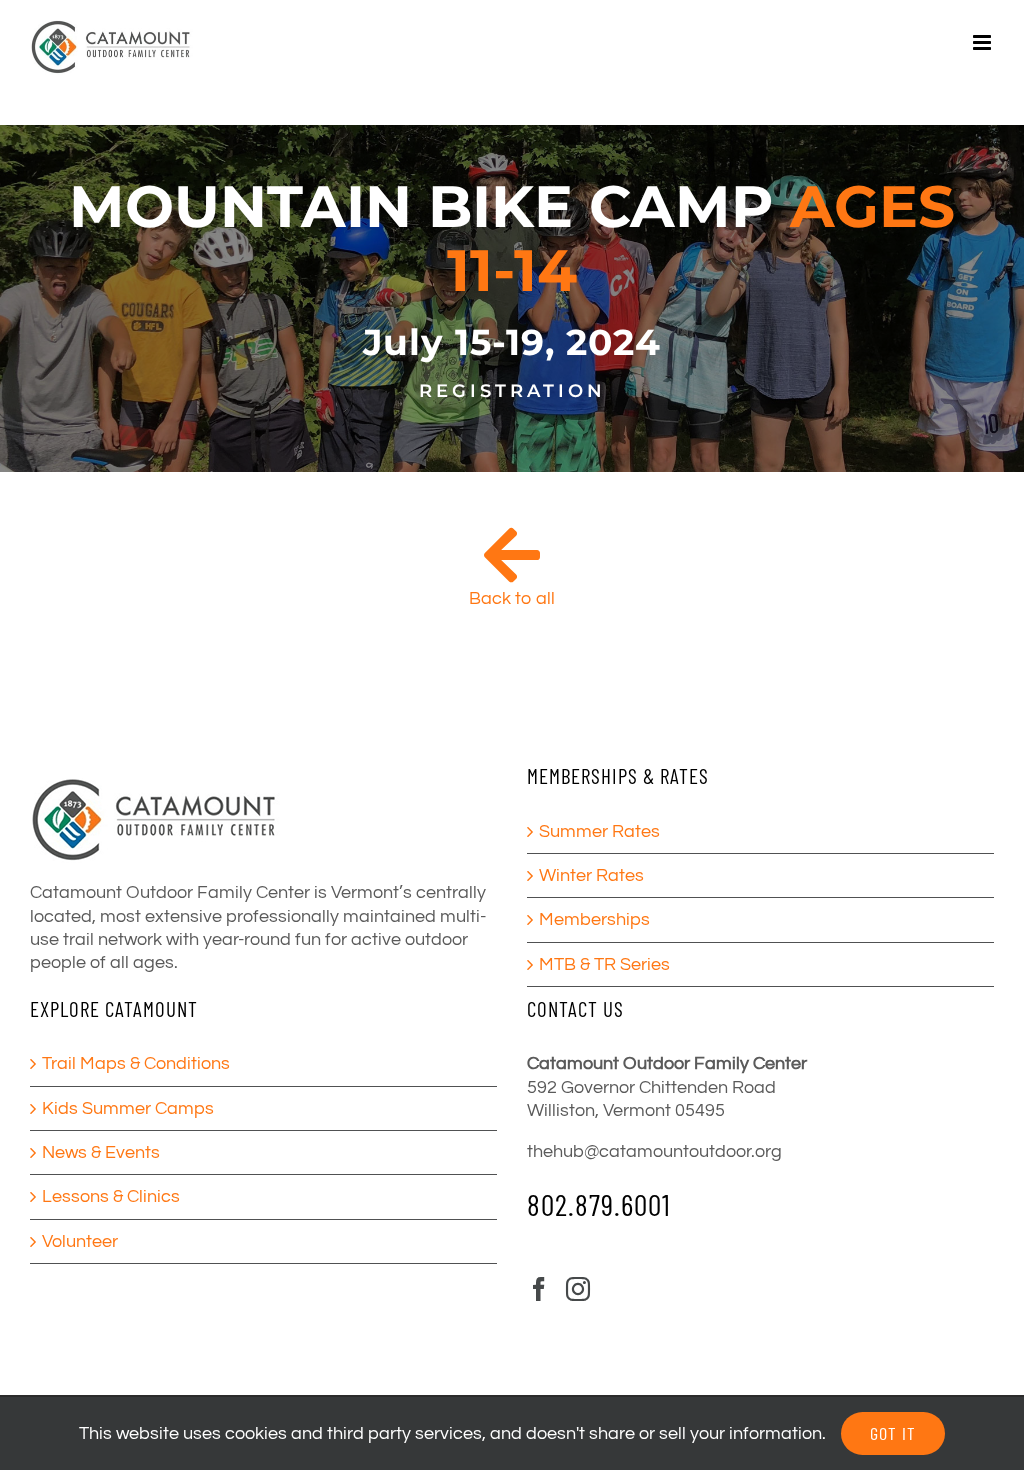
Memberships (594, 919)
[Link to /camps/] (512, 555)
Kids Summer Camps (128, 1108)
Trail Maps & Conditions (136, 1063)
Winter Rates (591, 875)
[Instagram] (578, 1289)
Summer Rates (599, 831)
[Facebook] (539, 1289)
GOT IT (893, 1433)
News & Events (101, 1152)
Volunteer (80, 1241)
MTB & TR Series (604, 964)
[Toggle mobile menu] (983, 42)
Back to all (512, 598)
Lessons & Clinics (111, 1196)
